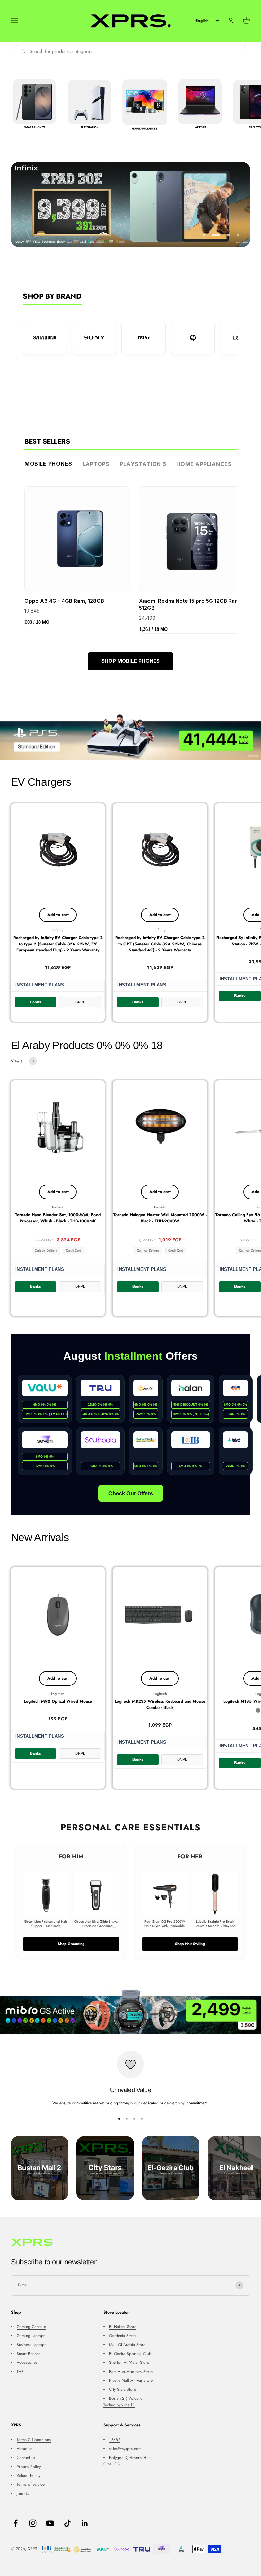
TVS (20, 2372)
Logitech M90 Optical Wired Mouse (58, 1701)
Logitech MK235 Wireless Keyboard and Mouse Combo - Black (160, 1704)
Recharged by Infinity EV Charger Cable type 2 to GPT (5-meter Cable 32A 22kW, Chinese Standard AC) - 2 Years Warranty (160, 944)
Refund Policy (29, 2475)
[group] (130, 737)
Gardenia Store (122, 2336)
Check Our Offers (131, 1493)
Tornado (58, 1207)
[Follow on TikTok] (67, 2523)
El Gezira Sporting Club (130, 2354)
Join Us (23, 2493)
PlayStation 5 (143, 464)
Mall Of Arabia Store (127, 2345)
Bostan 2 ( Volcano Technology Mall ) (123, 2402)
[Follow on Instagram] (33, 2523)
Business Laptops (31, 2345)
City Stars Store (123, 2389)
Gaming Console (31, 2327)
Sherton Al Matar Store (129, 2362)
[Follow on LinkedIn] (85, 2523)
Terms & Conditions (34, 2440)
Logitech (58, 1694)
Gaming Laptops (31, 2336)
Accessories (27, 2362)
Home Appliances (204, 464)
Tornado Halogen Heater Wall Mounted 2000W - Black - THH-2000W (160, 1218)
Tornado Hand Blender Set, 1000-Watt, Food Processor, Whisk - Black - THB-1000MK (58, 1218)
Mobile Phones (48, 464)
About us (24, 2449)
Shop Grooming (71, 1944)
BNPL (80, 1002)
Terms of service (31, 2484)
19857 (115, 2440)
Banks (36, 1002)
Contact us (26, 2458)
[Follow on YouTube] (50, 2523)
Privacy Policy (29, 2467)
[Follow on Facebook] (15, 2523)
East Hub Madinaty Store (131, 2372)
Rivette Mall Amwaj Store (131, 2380)
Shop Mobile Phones (130, 661)
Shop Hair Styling (190, 1944)
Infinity (58, 930)
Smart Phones (29, 2354)
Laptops (96, 464)
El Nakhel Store (123, 2327)
